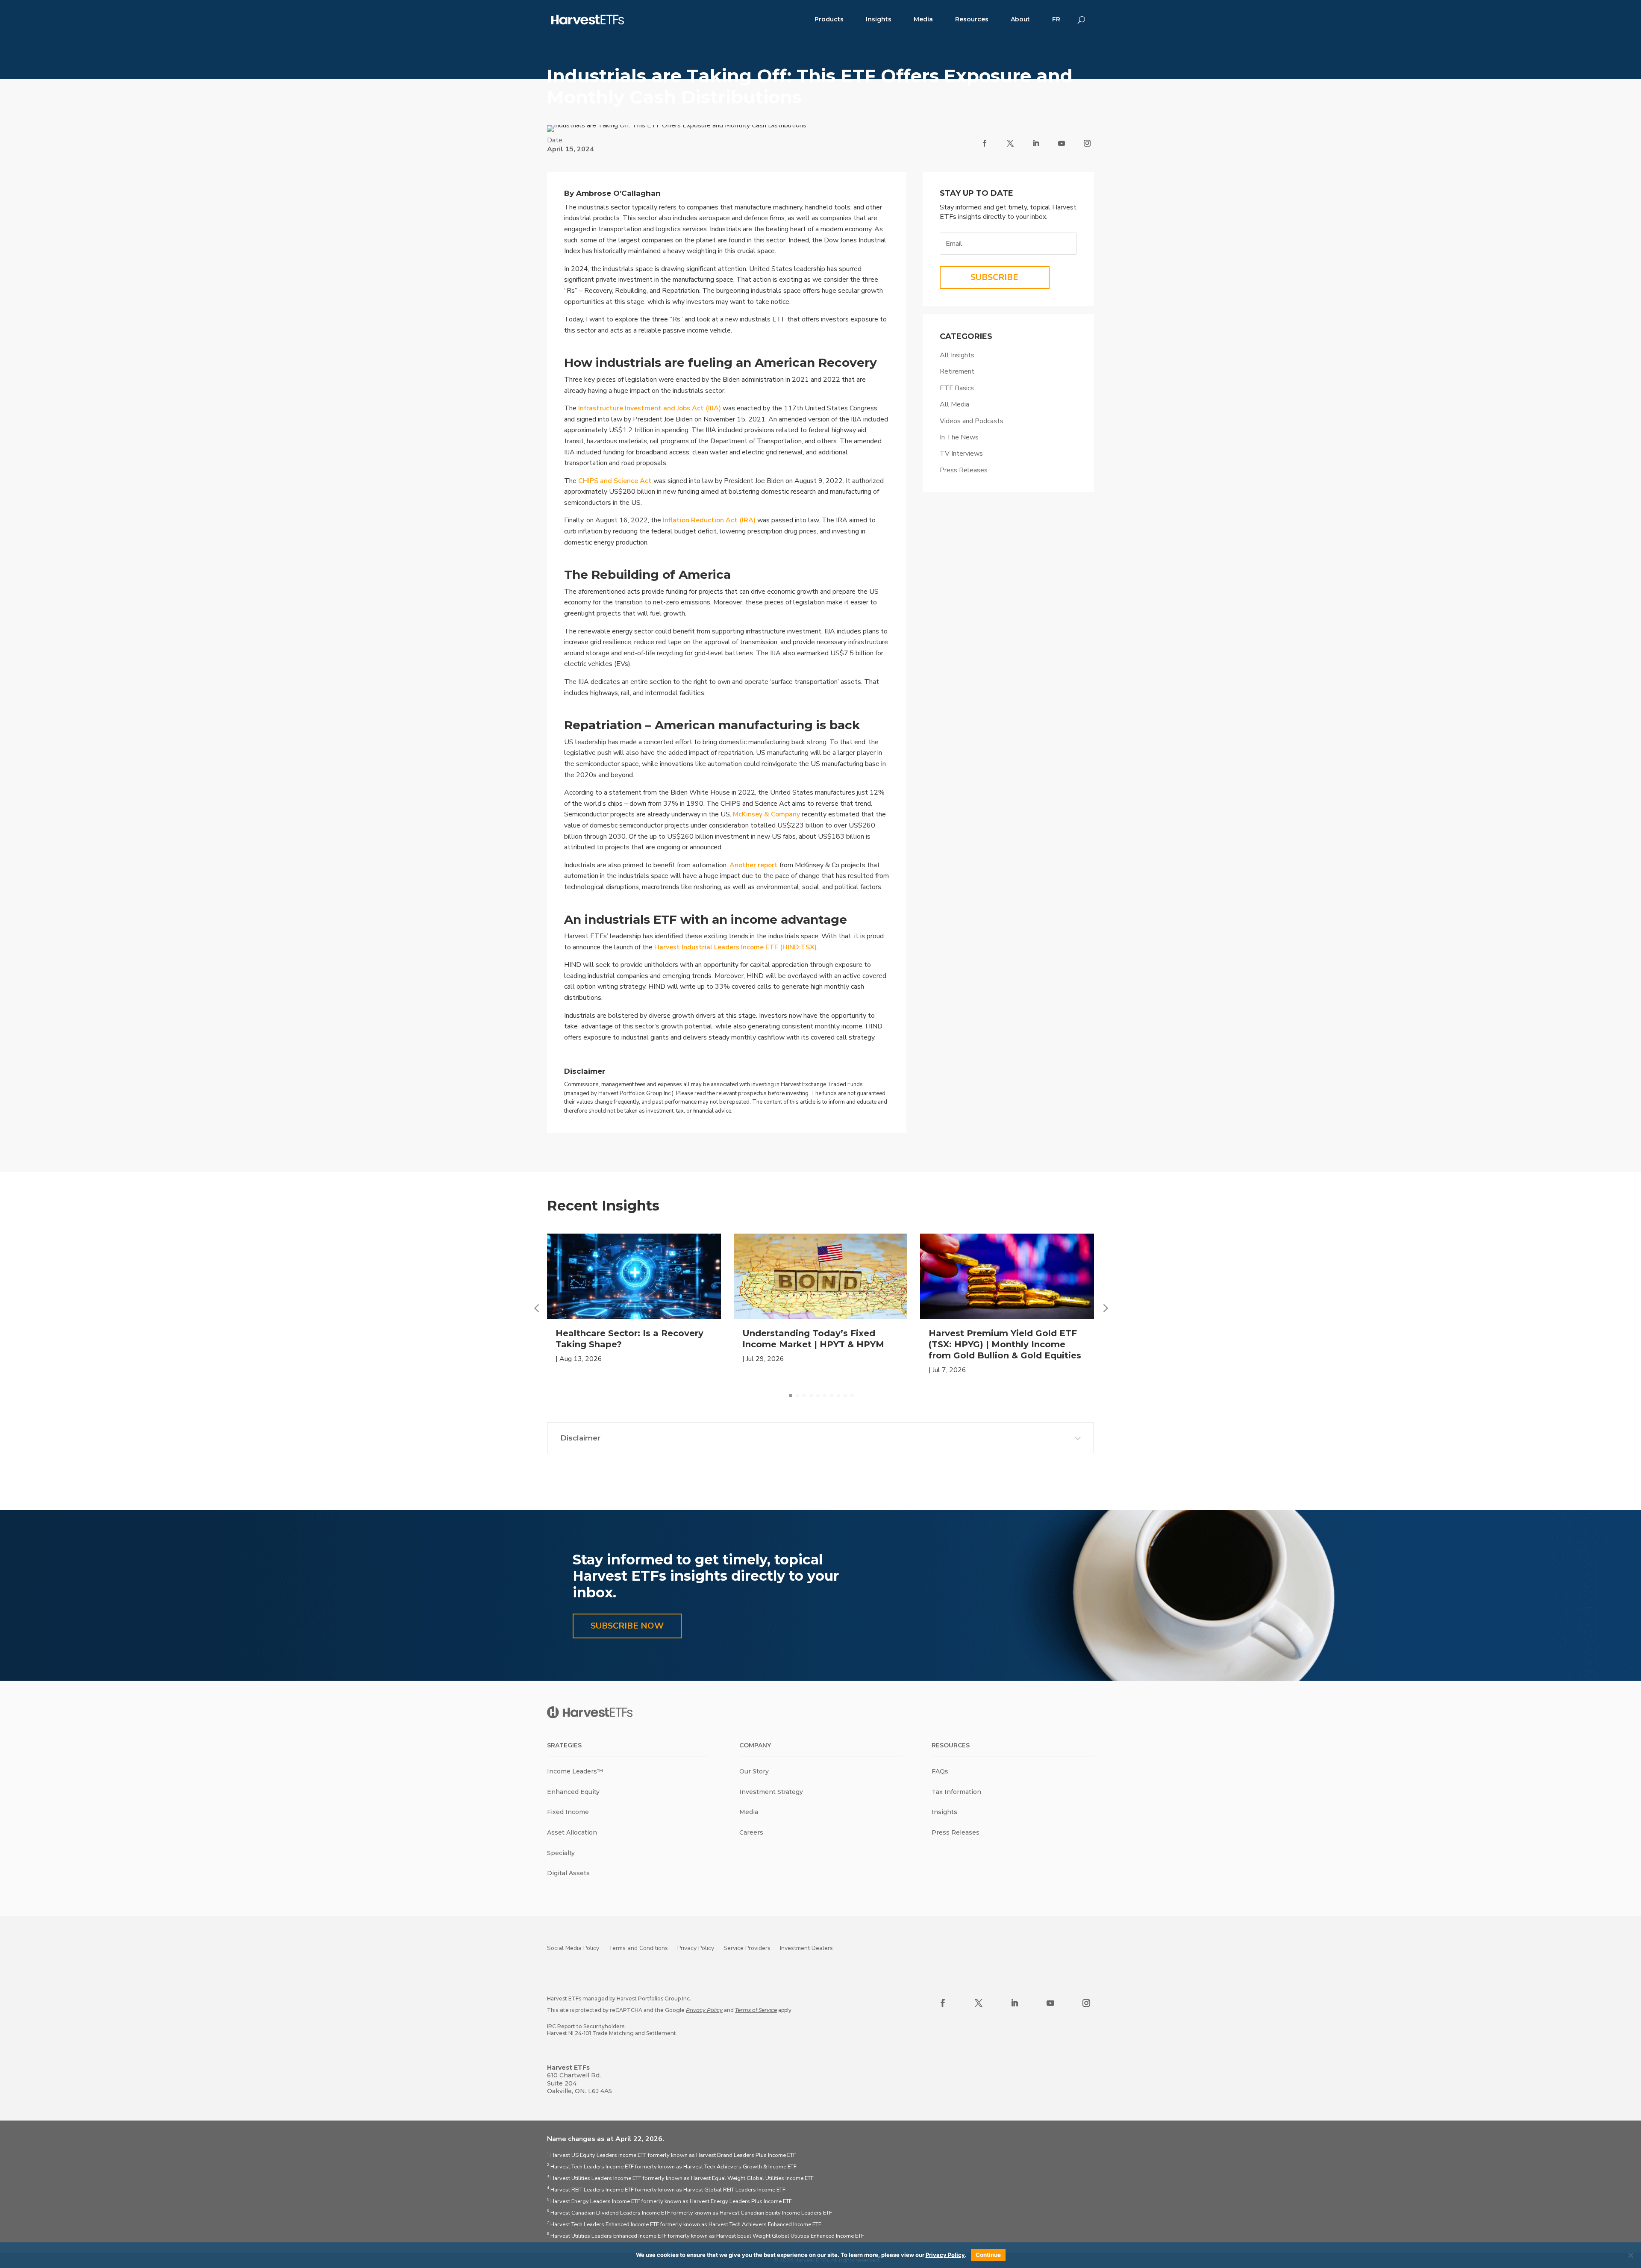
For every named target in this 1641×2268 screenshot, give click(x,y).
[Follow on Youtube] (1062, 143)
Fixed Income (568, 1812)
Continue (988, 2255)
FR (1056, 19)
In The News (959, 437)
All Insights (957, 355)
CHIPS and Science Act (615, 481)
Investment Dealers (806, 1948)
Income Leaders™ (575, 1771)
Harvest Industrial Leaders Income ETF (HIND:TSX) (735, 947)
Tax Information (956, 1792)
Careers (751, 1832)
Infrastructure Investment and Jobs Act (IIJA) (650, 408)
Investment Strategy (771, 1792)
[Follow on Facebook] (985, 143)
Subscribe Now (627, 1626)
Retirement (957, 371)
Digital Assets (568, 1873)
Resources (972, 19)
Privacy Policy (696, 1948)
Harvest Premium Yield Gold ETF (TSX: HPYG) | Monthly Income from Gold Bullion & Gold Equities (1005, 1344)
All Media (954, 404)
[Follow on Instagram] (1087, 143)
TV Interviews (961, 454)
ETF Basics (957, 388)
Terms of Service (756, 2010)
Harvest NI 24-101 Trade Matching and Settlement (612, 2033)
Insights (879, 19)
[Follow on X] (1010, 143)
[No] (1630, 2255)
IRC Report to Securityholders (586, 2026)
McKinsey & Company (766, 814)
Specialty (561, 1853)
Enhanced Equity (573, 1792)
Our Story (754, 1771)
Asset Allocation (572, 1832)
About (1020, 19)
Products (829, 19)
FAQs (940, 1771)
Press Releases (964, 470)
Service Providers (747, 1948)
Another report (754, 865)
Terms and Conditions (638, 1948)
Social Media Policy (573, 1948)
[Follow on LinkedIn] (1036, 143)
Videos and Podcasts (972, 421)
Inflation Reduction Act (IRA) (709, 520)
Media (923, 19)
